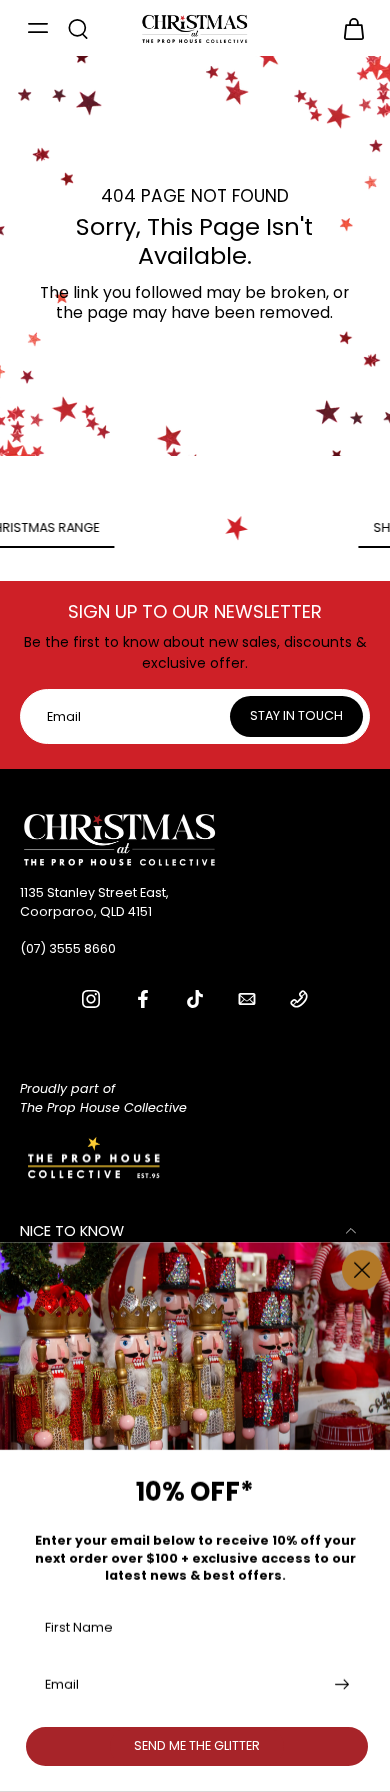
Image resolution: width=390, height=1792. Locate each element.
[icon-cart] (348, 28)
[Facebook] (143, 999)
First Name (79, 1626)
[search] (78, 28)
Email (62, 1684)
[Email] (247, 999)
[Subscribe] (340, 1684)
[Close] (362, 1270)
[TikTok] (195, 999)
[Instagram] (91, 999)
